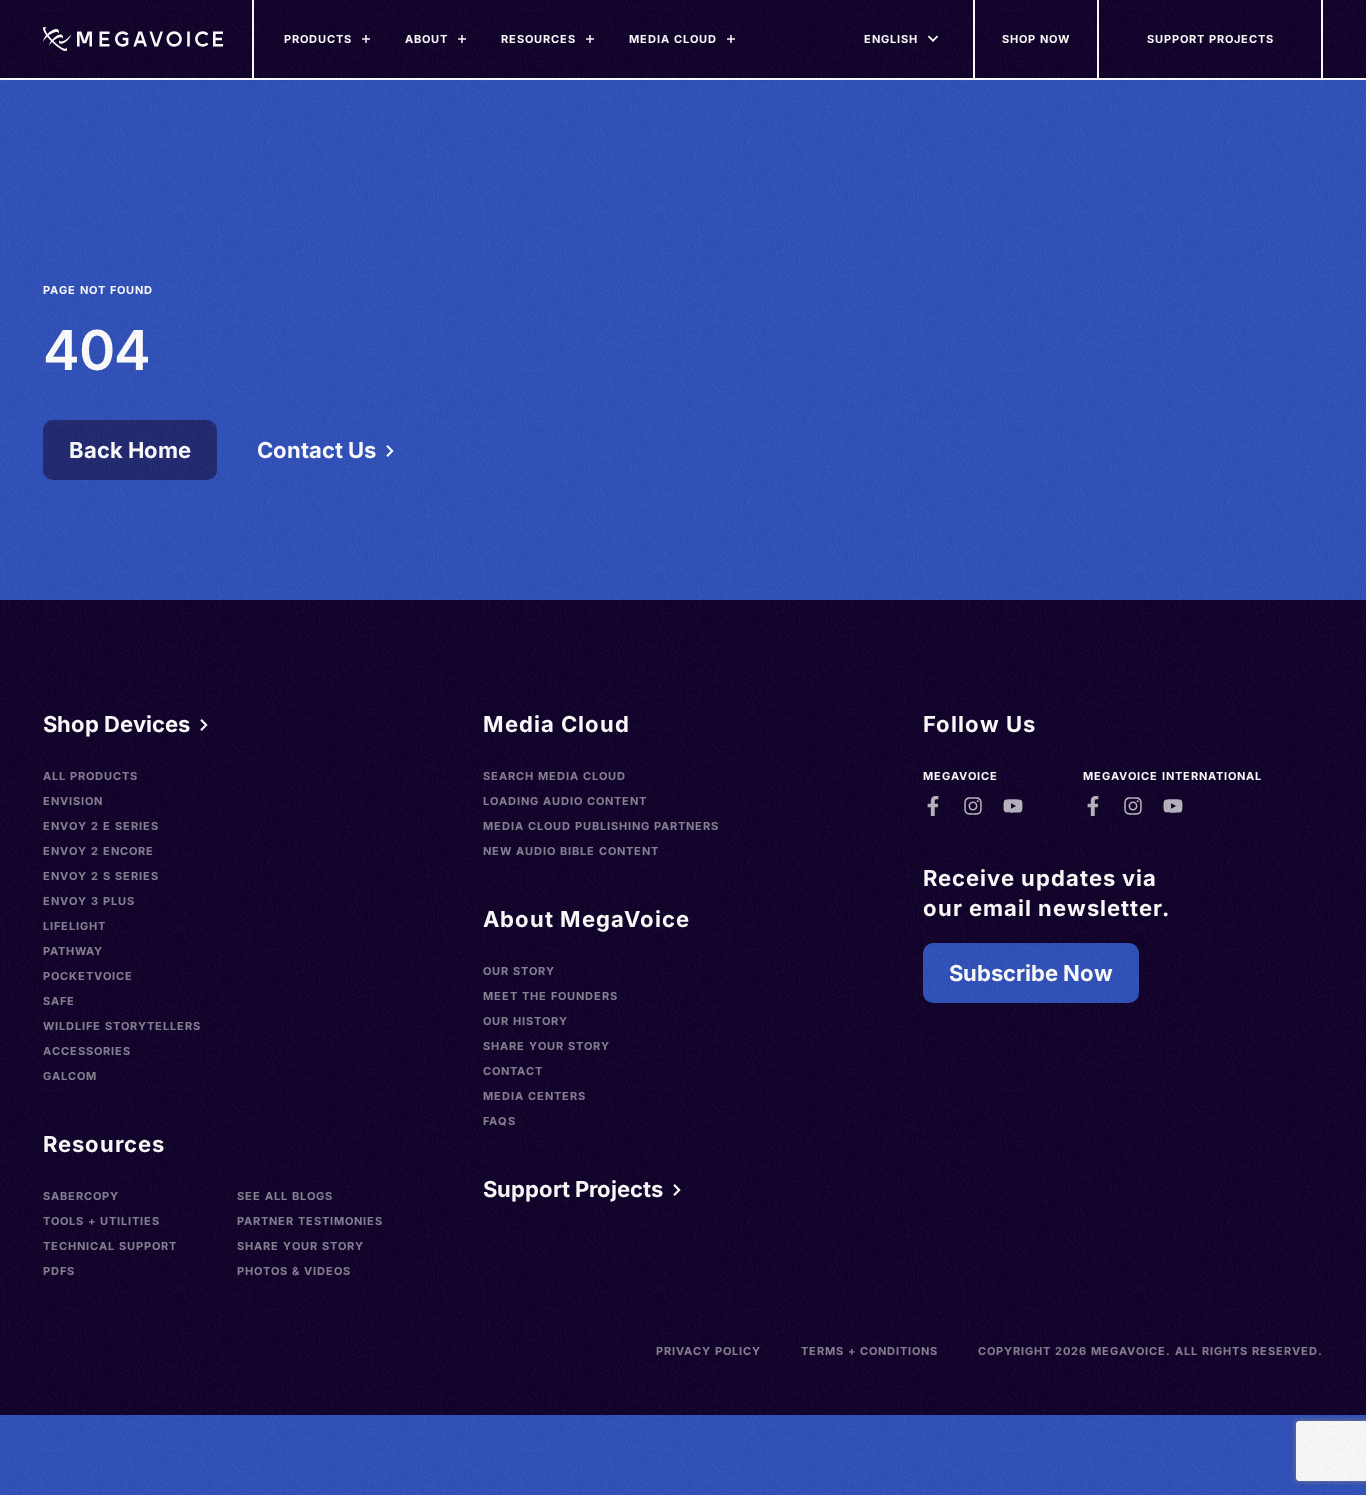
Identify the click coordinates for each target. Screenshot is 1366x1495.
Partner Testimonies (310, 1221)
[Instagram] (973, 806)
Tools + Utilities (101, 1221)
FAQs (499, 1121)
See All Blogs (285, 1196)
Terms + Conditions (869, 1351)
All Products (90, 776)
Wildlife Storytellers (122, 1026)
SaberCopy (81, 1196)
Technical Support (110, 1246)
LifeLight (74, 926)
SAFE (59, 1001)
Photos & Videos (294, 1271)
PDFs (59, 1271)
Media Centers (534, 1096)
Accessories (87, 1051)
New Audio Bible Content (571, 851)
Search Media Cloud (554, 776)
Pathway (73, 951)
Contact (513, 1071)
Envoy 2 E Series (101, 826)
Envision (73, 801)
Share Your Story (300, 1246)
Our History (525, 1021)
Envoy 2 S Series (101, 876)
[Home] (133, 39)
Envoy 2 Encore (98, 851)
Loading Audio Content (565, 801)
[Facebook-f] (933, 806)
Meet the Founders (550, 996)
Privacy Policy (708, 1351)
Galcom (70, 1076)
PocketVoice (88, 976)
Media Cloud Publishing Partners (601, 826)
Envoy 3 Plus (89, 901)
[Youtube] (1013, 806)
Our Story (519, 971)
